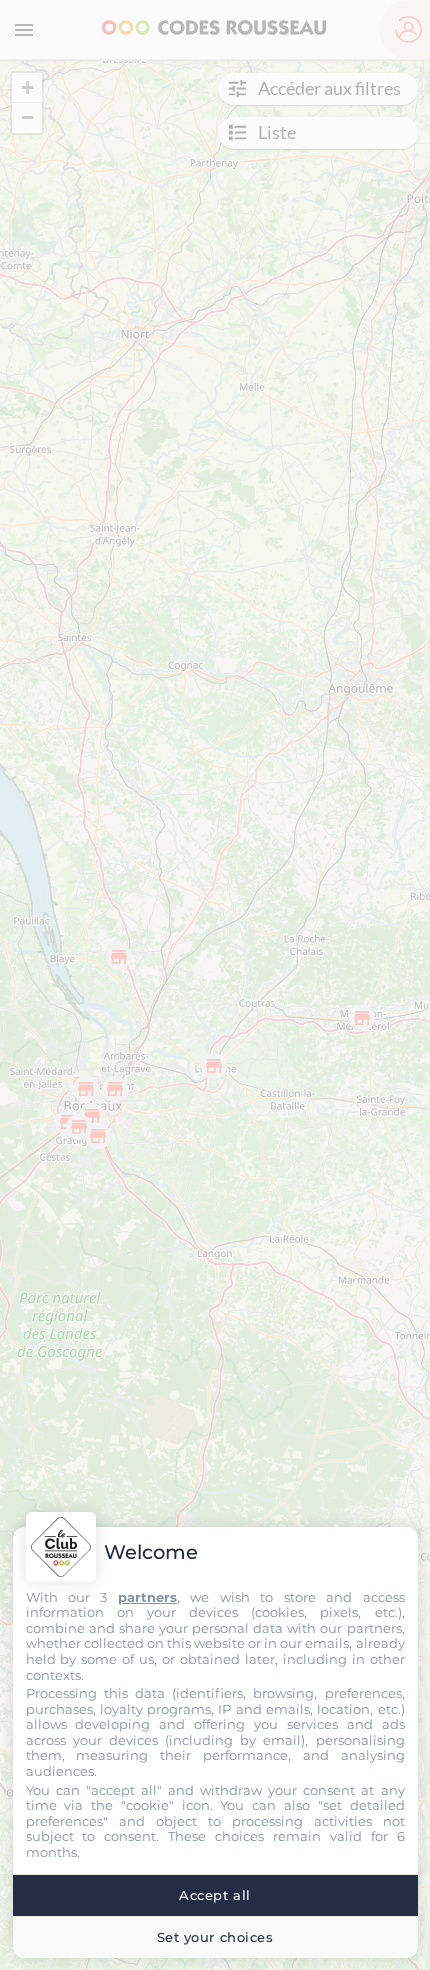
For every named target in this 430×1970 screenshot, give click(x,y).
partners (147, 1597)
